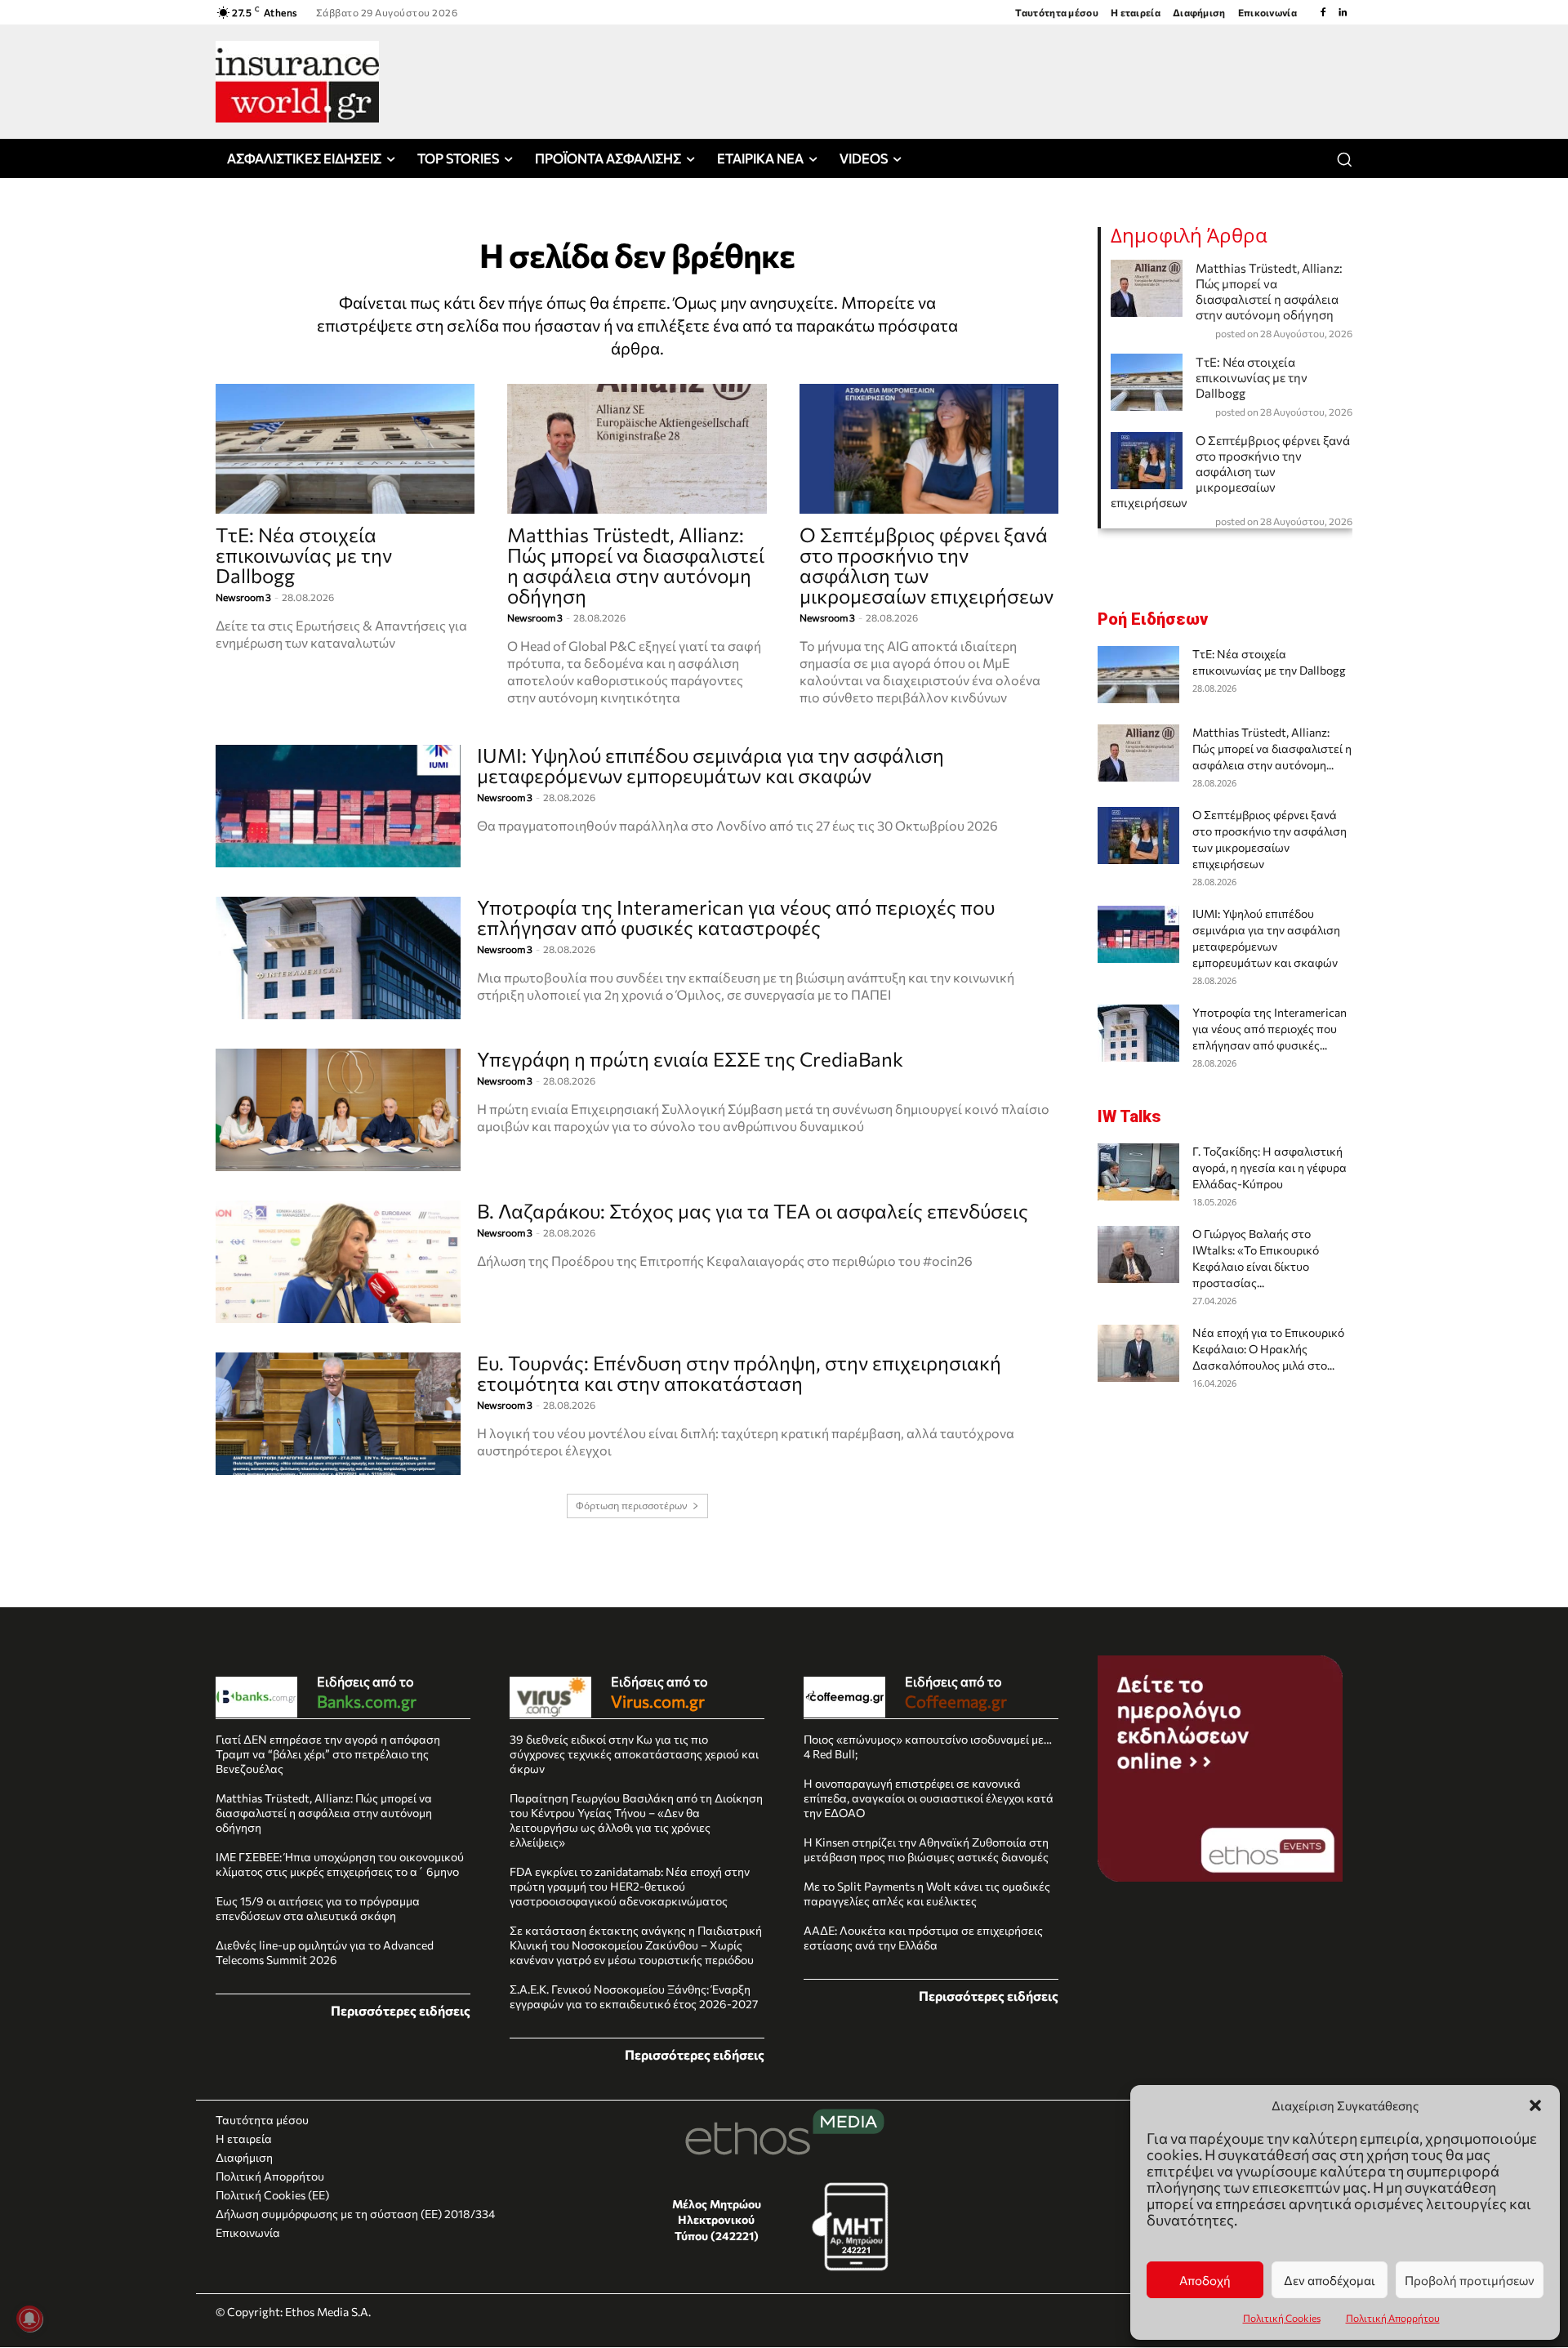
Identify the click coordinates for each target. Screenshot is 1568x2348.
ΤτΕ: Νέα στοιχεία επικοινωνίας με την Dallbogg (304, 555)
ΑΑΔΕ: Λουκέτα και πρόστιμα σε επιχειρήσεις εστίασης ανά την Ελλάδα (923, 1938)
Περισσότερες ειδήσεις (401, 2010)
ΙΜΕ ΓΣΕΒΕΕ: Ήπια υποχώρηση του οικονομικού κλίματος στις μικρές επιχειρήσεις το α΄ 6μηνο (340, 1864)
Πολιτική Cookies (1282, 2318)
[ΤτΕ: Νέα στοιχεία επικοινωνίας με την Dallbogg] (345, 449)
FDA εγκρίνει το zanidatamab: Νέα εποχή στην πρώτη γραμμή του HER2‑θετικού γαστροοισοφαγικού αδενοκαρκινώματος (630, 1886)
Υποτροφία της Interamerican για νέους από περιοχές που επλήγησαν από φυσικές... (1270, 1029)
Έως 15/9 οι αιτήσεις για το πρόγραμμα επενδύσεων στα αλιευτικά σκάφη (318, 1908)
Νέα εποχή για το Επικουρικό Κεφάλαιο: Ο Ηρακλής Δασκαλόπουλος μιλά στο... (1268, 1349)
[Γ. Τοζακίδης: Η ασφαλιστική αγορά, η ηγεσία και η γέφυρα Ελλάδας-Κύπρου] (1138, 1172)
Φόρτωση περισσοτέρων (632, 1506)
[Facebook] (1323, 12)
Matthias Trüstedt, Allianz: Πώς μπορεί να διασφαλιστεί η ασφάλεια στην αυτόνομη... (1272, 749)
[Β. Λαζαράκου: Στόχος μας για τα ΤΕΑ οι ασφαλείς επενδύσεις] (338, 1262)
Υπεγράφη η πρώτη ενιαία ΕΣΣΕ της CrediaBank (690, 1059)
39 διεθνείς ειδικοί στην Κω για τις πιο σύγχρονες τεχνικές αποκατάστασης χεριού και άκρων (634, 1754)
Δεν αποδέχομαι (1330, 2280)
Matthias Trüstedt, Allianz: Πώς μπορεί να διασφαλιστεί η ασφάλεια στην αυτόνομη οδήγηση (636, 565)
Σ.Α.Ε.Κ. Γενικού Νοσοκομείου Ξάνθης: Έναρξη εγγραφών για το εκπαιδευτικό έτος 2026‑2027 (634, 1996)
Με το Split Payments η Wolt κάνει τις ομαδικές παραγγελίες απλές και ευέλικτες (927, 1894)
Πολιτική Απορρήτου (1393, 2318)
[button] (1535, 2105)
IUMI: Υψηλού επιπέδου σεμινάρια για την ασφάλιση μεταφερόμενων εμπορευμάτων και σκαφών (710, 765)
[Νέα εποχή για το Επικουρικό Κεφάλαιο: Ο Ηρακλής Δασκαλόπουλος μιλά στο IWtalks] (1138, 1353)
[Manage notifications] (29, 2319)
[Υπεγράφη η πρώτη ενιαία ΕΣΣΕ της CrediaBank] (338, 1110)
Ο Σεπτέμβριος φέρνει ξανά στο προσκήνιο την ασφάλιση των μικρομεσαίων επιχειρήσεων (927, 565)
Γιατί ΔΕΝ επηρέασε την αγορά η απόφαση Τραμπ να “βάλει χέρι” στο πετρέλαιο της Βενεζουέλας (328, 1754)
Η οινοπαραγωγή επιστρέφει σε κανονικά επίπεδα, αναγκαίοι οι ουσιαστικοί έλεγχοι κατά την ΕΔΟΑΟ (929, 1798)
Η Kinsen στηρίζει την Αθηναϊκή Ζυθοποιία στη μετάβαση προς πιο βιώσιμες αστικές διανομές (926, 1849)
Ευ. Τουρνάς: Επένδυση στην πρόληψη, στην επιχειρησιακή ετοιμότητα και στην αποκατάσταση (739, 1373)
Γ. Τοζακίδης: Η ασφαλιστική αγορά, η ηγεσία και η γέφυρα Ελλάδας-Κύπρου (1270, 1167)
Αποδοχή (1205, 2280)
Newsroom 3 (243, 597)
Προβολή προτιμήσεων (1470, 2280)
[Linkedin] (1343, 12)
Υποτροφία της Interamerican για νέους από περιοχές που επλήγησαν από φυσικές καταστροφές (736, 917)
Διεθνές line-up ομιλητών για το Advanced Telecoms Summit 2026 (325, 1952)
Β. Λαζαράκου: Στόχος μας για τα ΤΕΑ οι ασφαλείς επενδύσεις (753, 1211)
